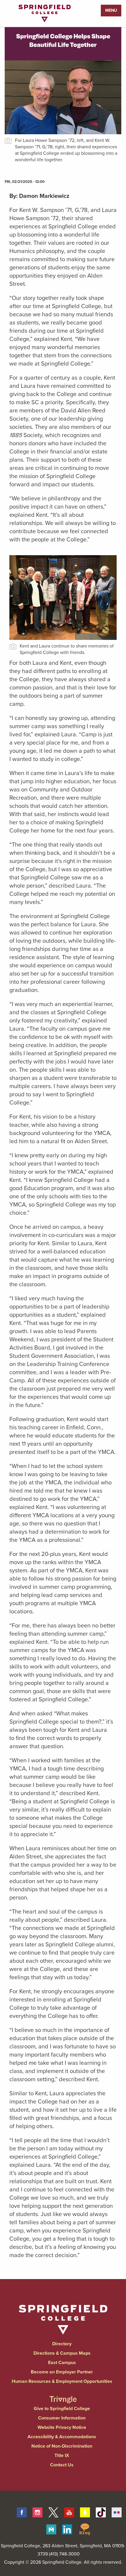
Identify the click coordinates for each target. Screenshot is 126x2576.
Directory (62, 2344)
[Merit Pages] (51, 2529)
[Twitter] (53, 2512)
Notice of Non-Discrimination (62, 2446)
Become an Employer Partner (62, 2372)
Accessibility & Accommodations (62, 2437)
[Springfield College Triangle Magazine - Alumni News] (63, 2394)
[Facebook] (22, 2512)
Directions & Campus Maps (62, 2353)
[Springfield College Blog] (85, 2529)
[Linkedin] (67, 2529)
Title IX (62, 2455)
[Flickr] (117, 2512)
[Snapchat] (85, 2512)
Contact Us (62, 2465)
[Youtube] (69, 2512)
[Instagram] (38, 2512)
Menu (111, 10)
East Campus (62, 2362)
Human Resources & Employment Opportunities (62, 2381)
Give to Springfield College (62, 2408)
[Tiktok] (101, 2512)
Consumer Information (62, 2418)
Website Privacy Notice (62, 2427)
